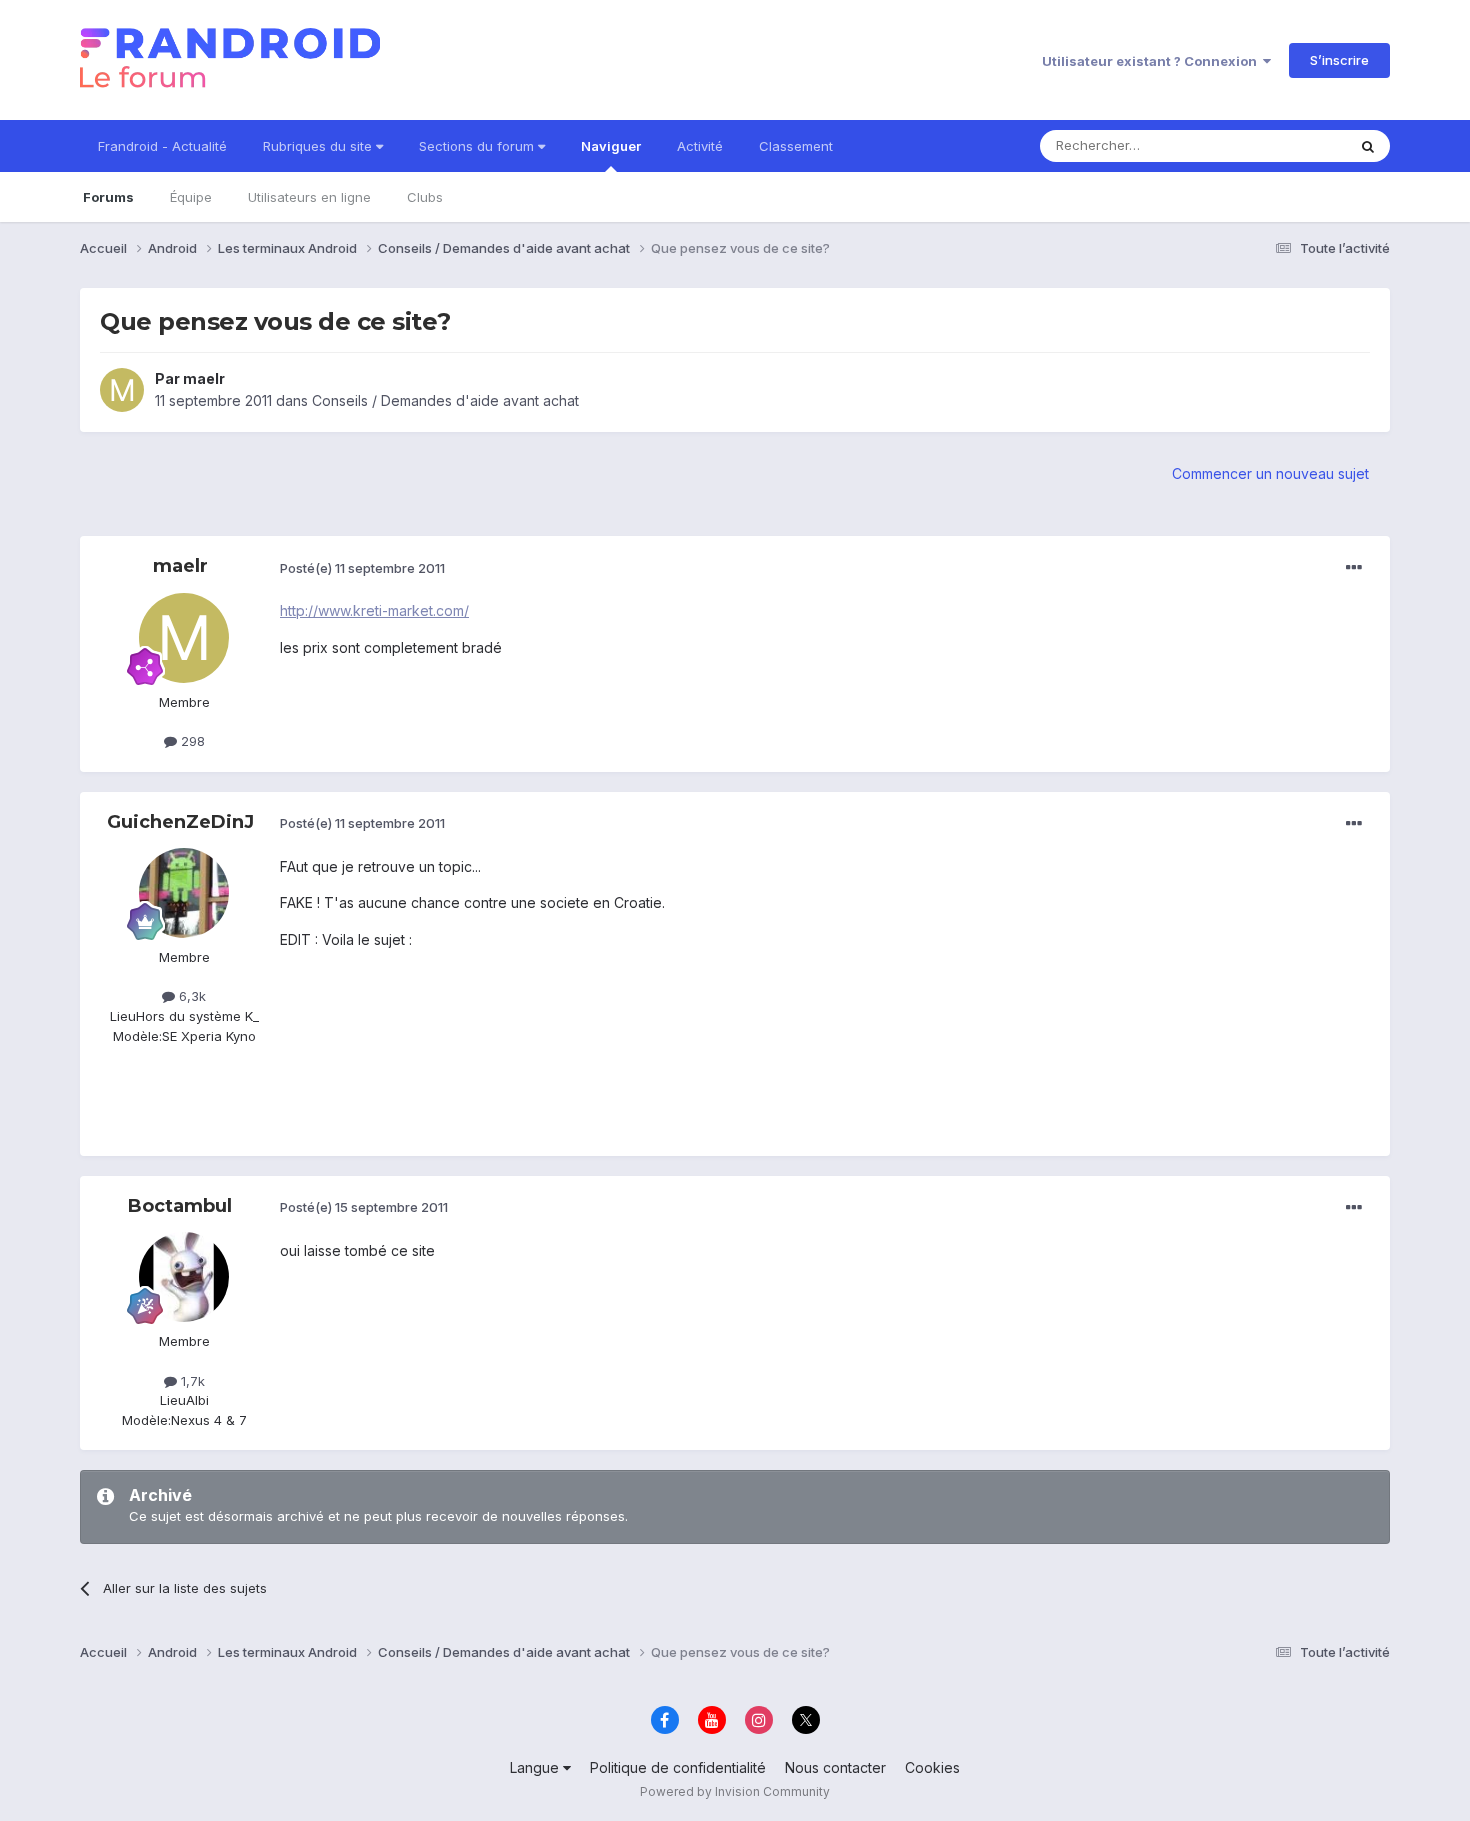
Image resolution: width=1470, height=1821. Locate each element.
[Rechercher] (1368, 146)
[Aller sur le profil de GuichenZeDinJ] (184, 893)
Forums (108, 197)
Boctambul (180, 1206)
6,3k (190, 996)
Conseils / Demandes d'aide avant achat (445, 400)
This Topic (1287, 145)
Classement (796, 146)
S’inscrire (1339, 60)
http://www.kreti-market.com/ (374, 610)
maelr (204, 378)
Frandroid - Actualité (162, 146)
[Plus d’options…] (1354, 568)
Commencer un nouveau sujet (1270, 473)
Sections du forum (478, 146)
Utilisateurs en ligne (309, 197)
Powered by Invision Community (735, 1791)
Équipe (191, 197)
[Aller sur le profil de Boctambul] (184, 1277)
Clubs (425, 197)
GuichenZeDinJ (180, 822)
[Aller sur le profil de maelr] (122, 390)
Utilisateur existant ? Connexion (1152, 61)
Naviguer (611, 146)
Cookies (932, 1767)
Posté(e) (362, 568)
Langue (536, 1767)
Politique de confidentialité (678, 1767)
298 (191, 741)
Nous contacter (835, 1767)
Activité (700, 146)
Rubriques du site (319, 146)
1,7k (191, 1381)
